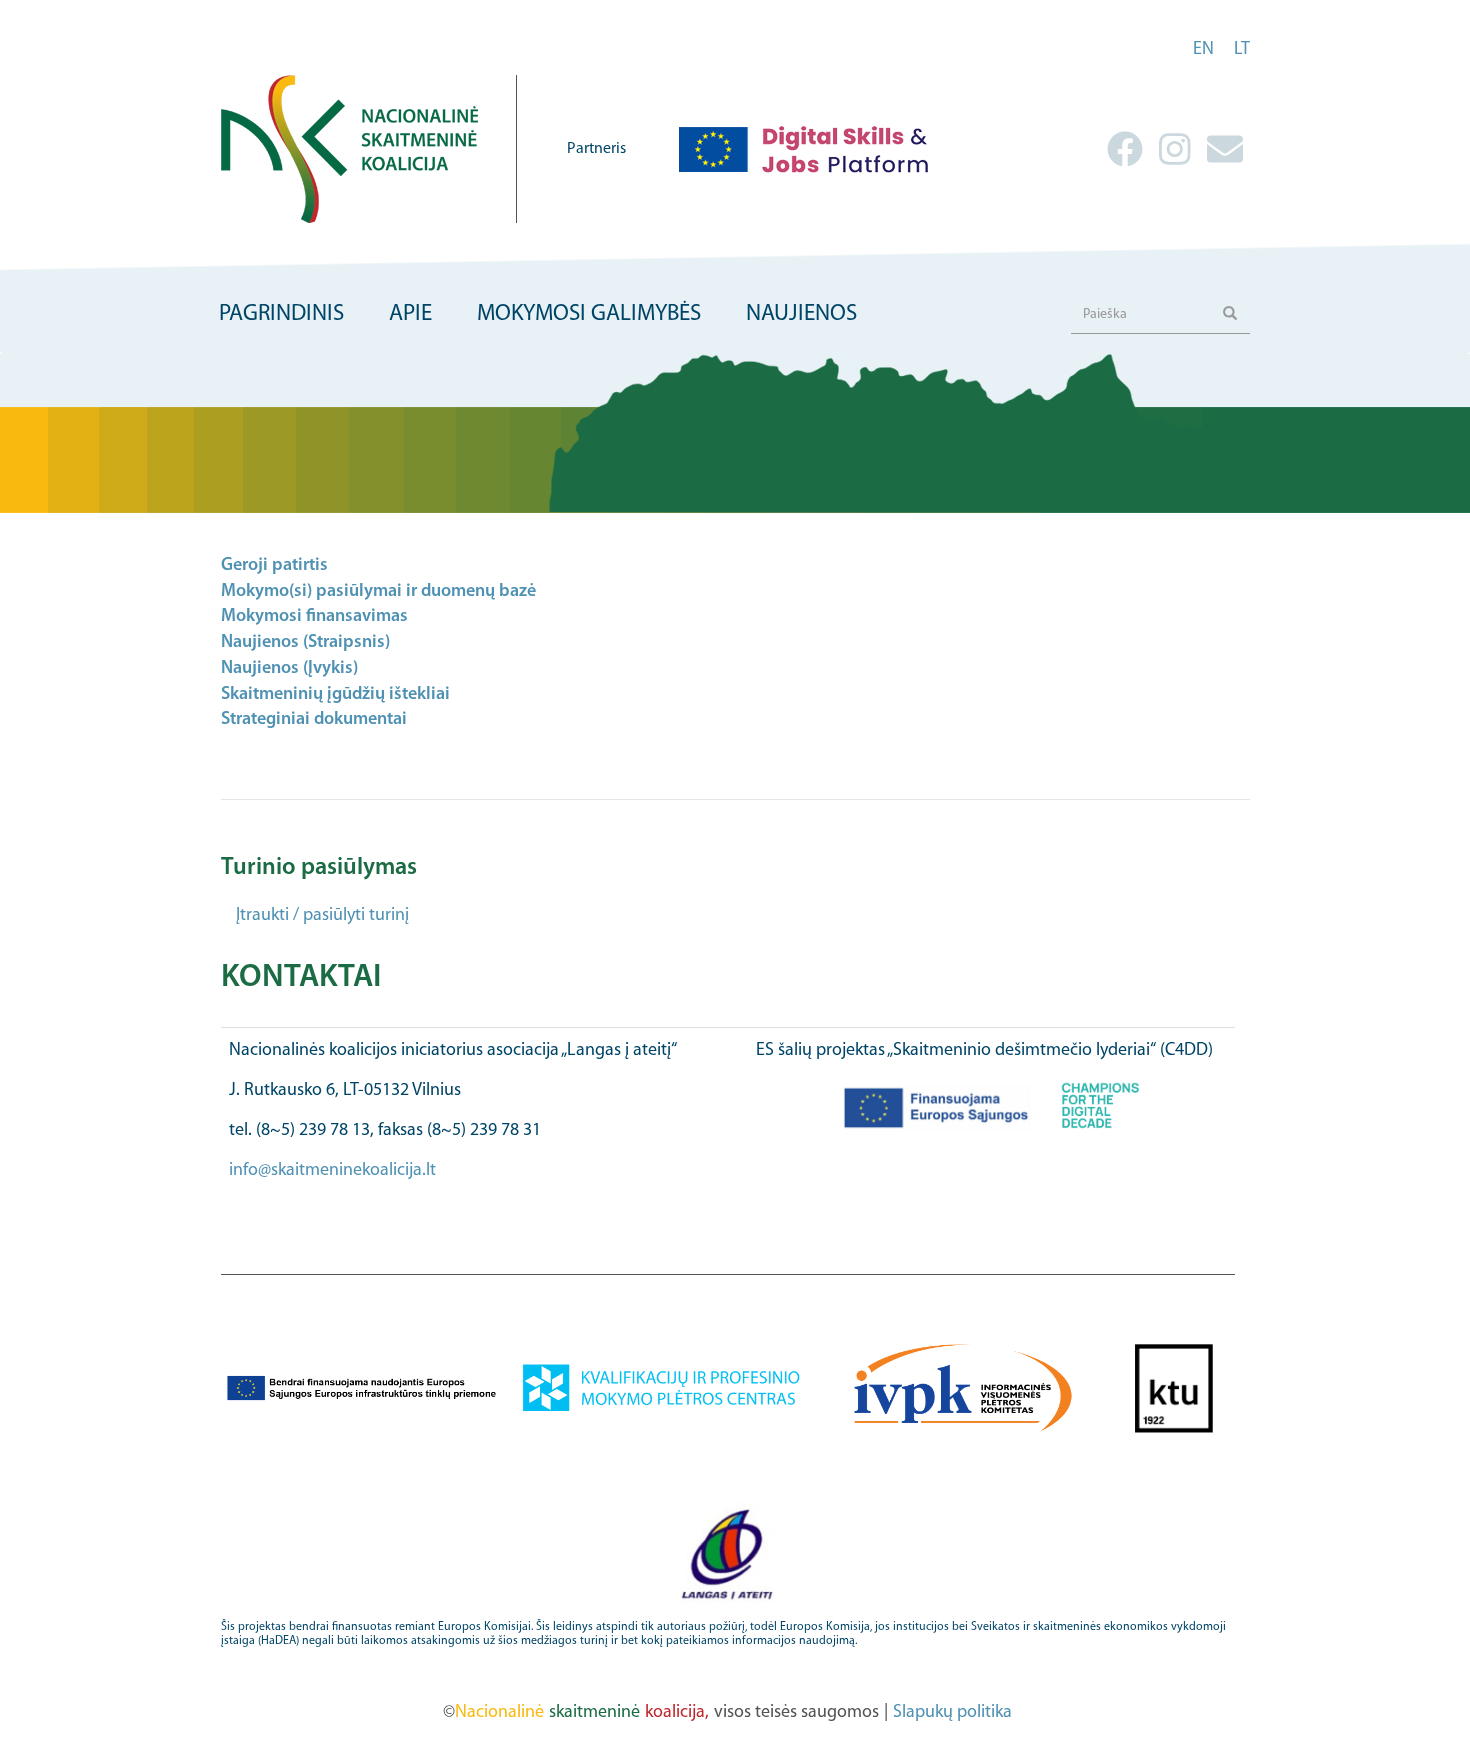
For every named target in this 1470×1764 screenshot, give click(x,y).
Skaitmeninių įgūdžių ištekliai (335, 695)
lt (1242, 50)
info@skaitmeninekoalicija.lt (332, 1171)
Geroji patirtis (274, 566)
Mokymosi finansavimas (314, 617)
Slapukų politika (952, 1713)
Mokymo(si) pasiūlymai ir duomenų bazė (378, 592)
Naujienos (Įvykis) (289, 669)
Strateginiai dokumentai (314, 720)
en (1203, 50)
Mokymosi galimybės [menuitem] (589, 314)
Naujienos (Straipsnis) (305, 643)
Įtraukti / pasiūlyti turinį (322, 916)
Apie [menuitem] (410, 314)
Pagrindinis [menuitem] (281, 314)
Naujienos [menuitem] (801, 314)
